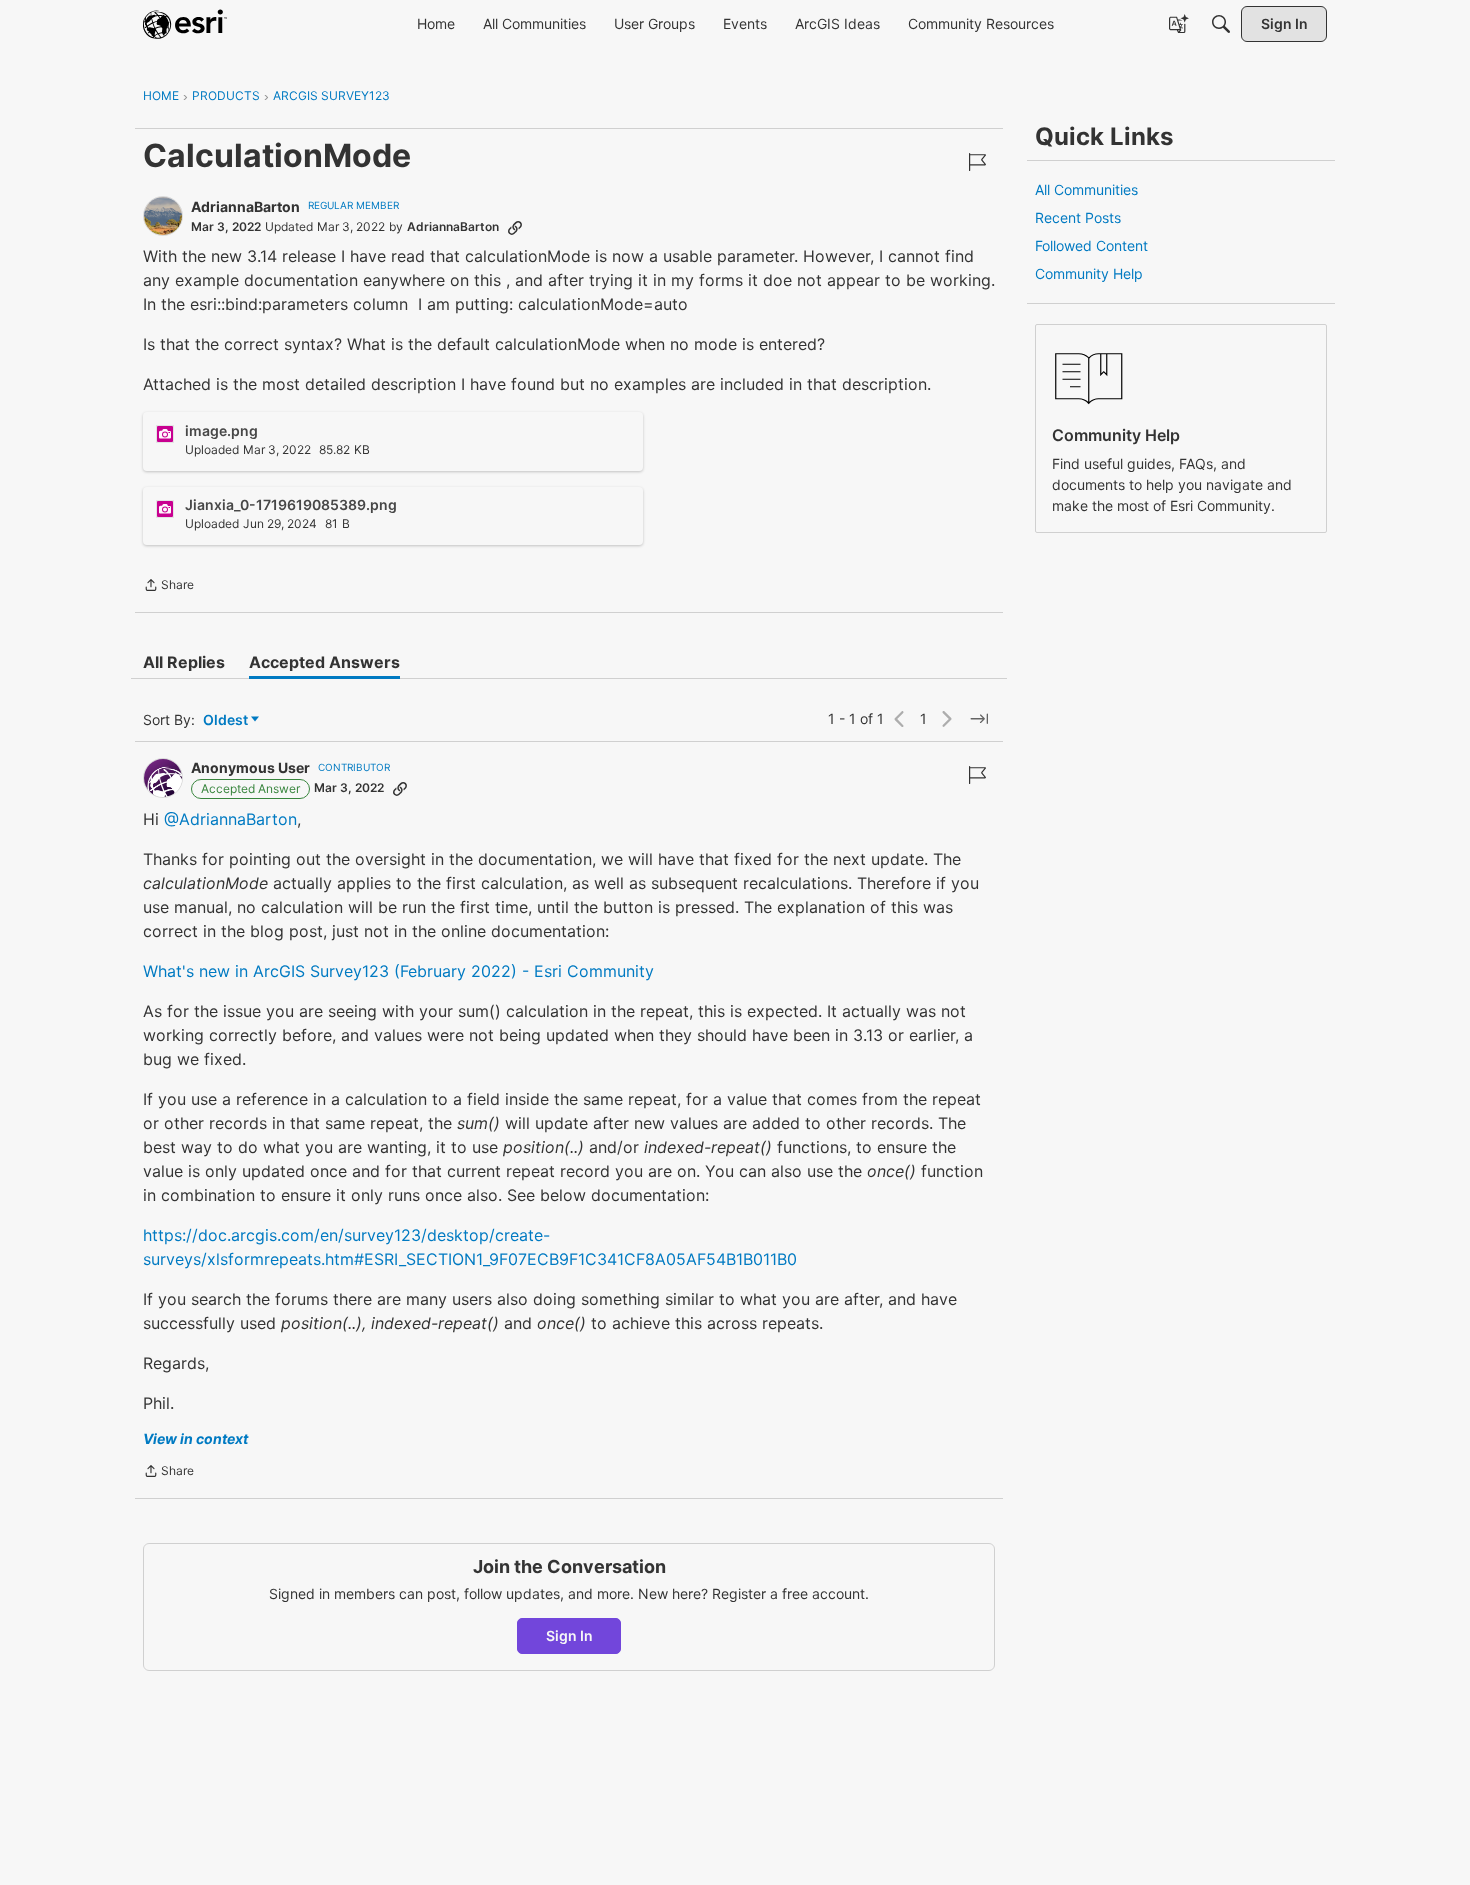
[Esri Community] (185, 24)
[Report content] (977, 162)
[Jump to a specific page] (979, 719)
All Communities (1086, 189)
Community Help (1089, 273)
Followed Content (1091, 245)
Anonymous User (250, 767)
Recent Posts (1078, 217)
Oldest (227, 720)
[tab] (184, 662)
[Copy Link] (515, 227)
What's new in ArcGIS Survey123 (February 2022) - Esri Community (398, 971)
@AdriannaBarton (230, 819)
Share (168, 587)
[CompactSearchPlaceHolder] (1221, 24)
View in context (195, 1438)
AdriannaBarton (245, 206)
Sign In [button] (569, 1635)
